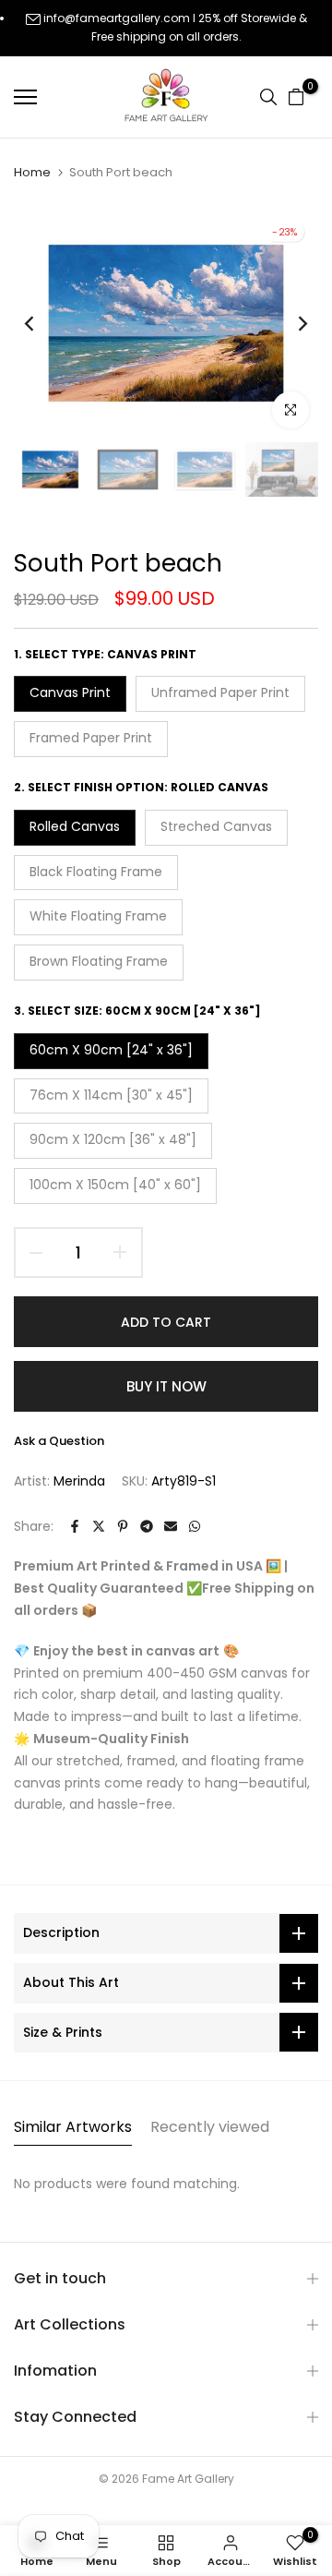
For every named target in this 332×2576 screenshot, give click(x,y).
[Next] (290, 323)
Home (32, 173)
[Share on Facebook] (75, 1526)
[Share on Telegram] (147, 1526)
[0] (296, 97)
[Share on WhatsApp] (195, 1526)
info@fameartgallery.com (117, 18)
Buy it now (166, 1386)
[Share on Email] (171, 1526)
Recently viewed (210, 2127)
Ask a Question (59, 1441)
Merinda (79, 1481)
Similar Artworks (73, 2127)
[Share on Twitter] (99, 1526)
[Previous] (41, 323)
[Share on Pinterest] (123, 1526)
